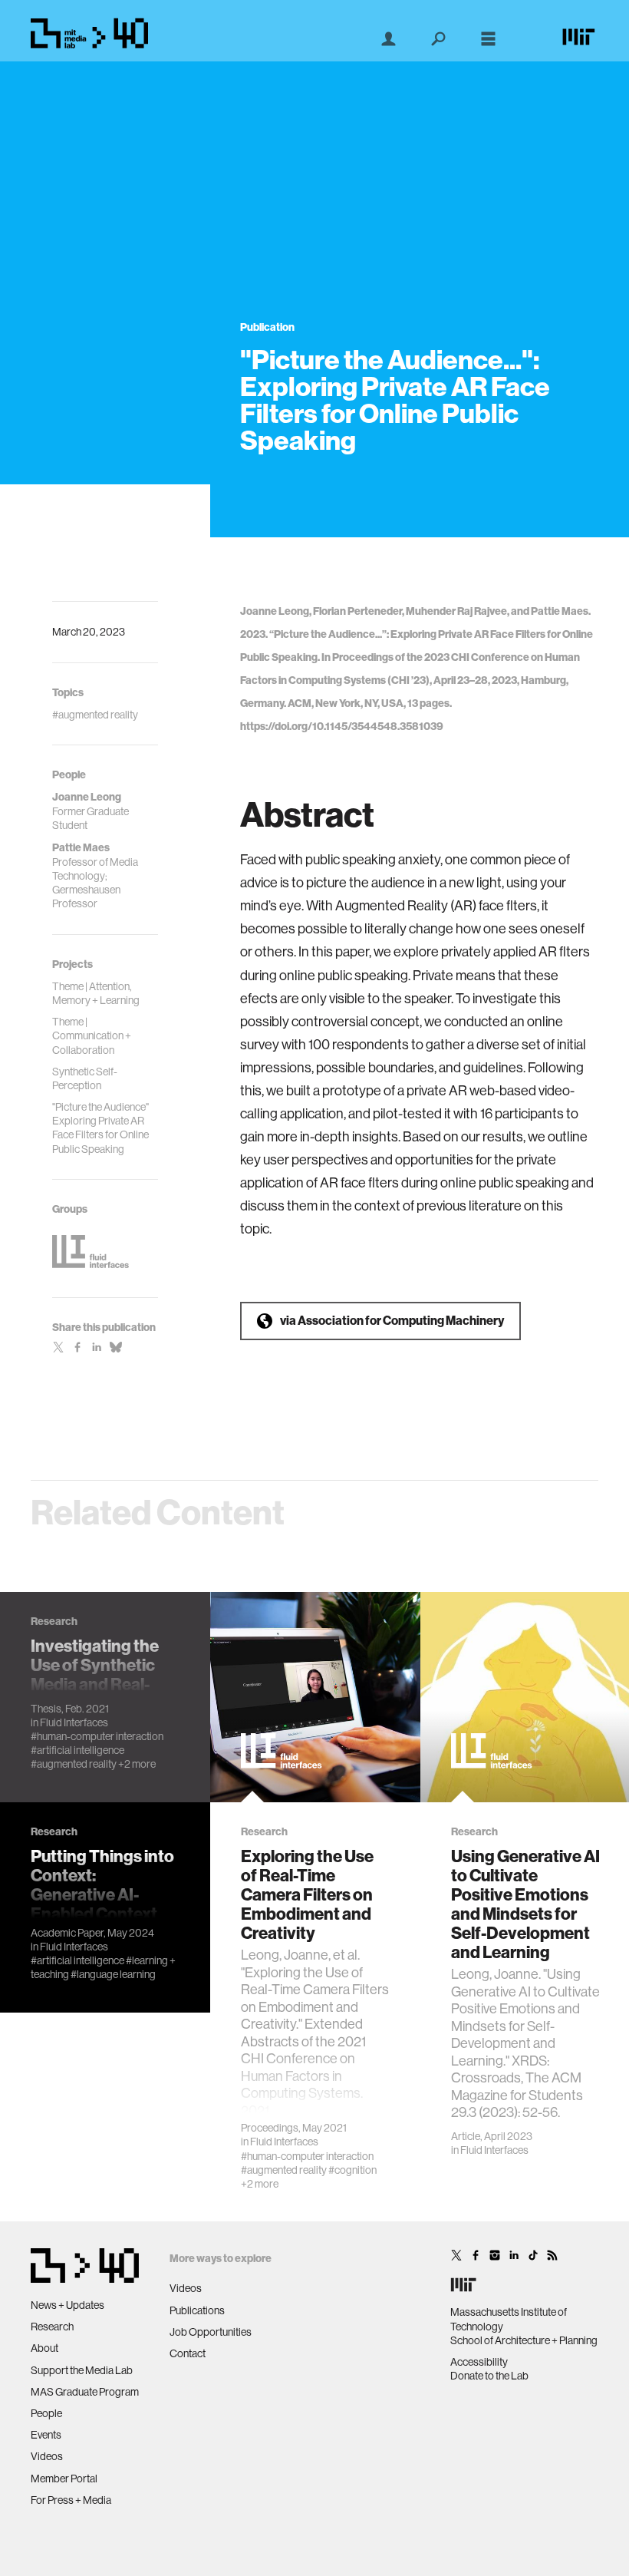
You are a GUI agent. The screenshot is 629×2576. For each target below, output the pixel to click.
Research (52, 2327)
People (46, 2413)
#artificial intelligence (77, 1750)
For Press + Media (71, 2500)
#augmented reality (74, 1764)
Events (46, 2435)
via (392, 1321)
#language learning (113, 1974)
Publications (197, 2310)
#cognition (352, 2170)
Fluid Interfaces (74, 1722)
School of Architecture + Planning (524, 2340)
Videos (47, 2456)
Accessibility (479, 2362)
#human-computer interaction (97, 1736)
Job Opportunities (211, 2332)
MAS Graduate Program (85, 2392)
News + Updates (68, 2305)
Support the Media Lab (82, 2370)
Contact (188, 2353)
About (44, 2348)
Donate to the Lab (489, 2376)
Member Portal (64, 2479)
